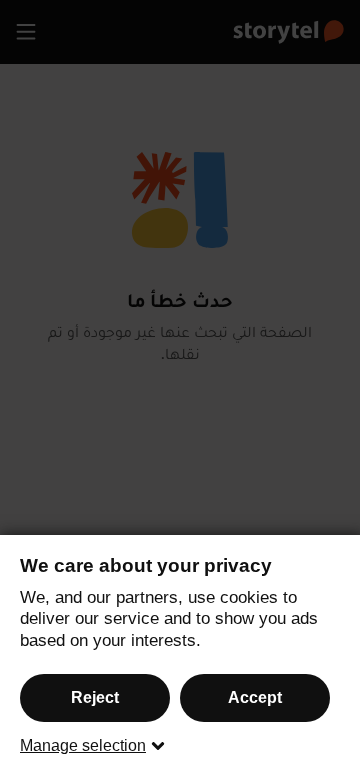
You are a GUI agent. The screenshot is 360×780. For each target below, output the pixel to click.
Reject (95, 697)
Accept (255, 697)
